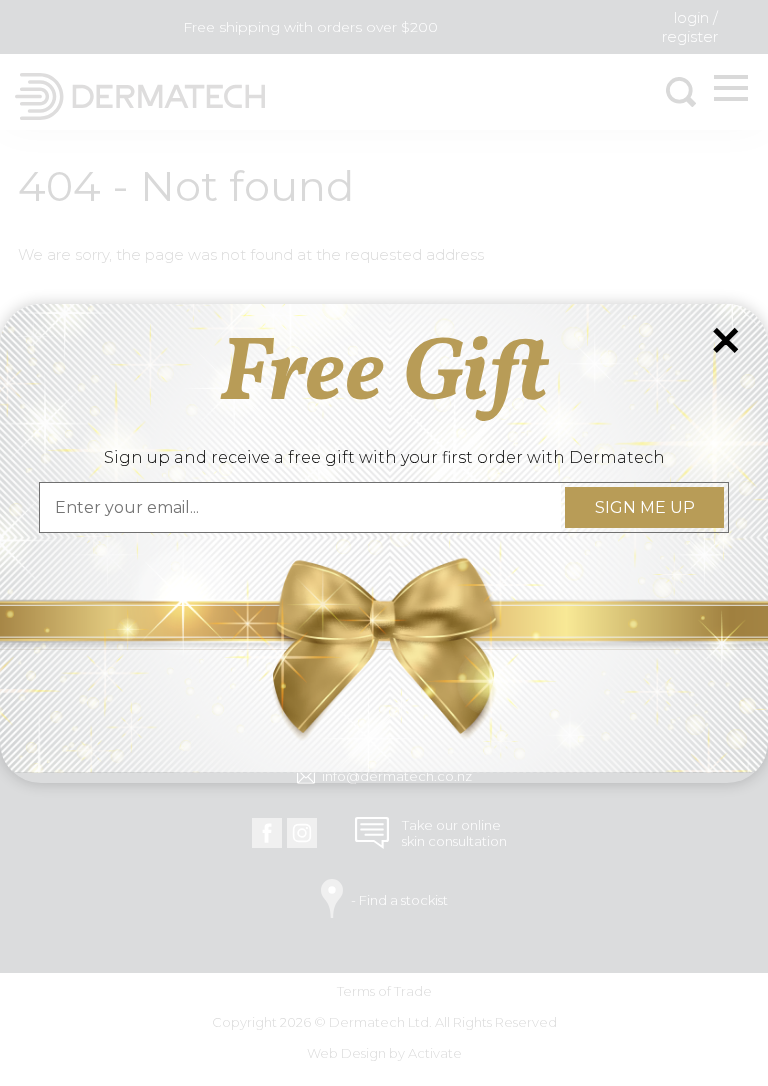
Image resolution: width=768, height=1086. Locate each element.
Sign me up (644, 507)
